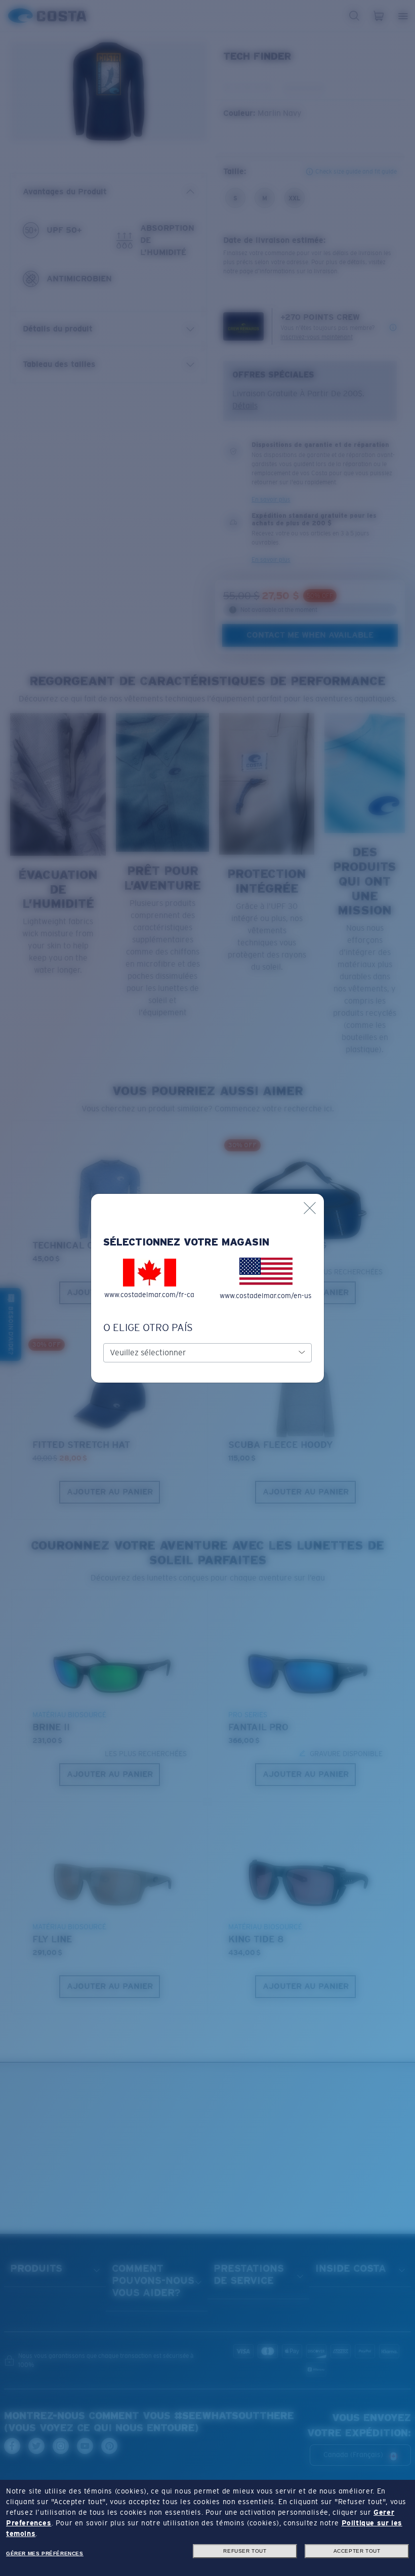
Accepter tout (357, 2551)
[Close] (310, 1208)
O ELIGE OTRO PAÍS (148, 1327)
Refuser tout (245, 2551)
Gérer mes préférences (45, 2553)
